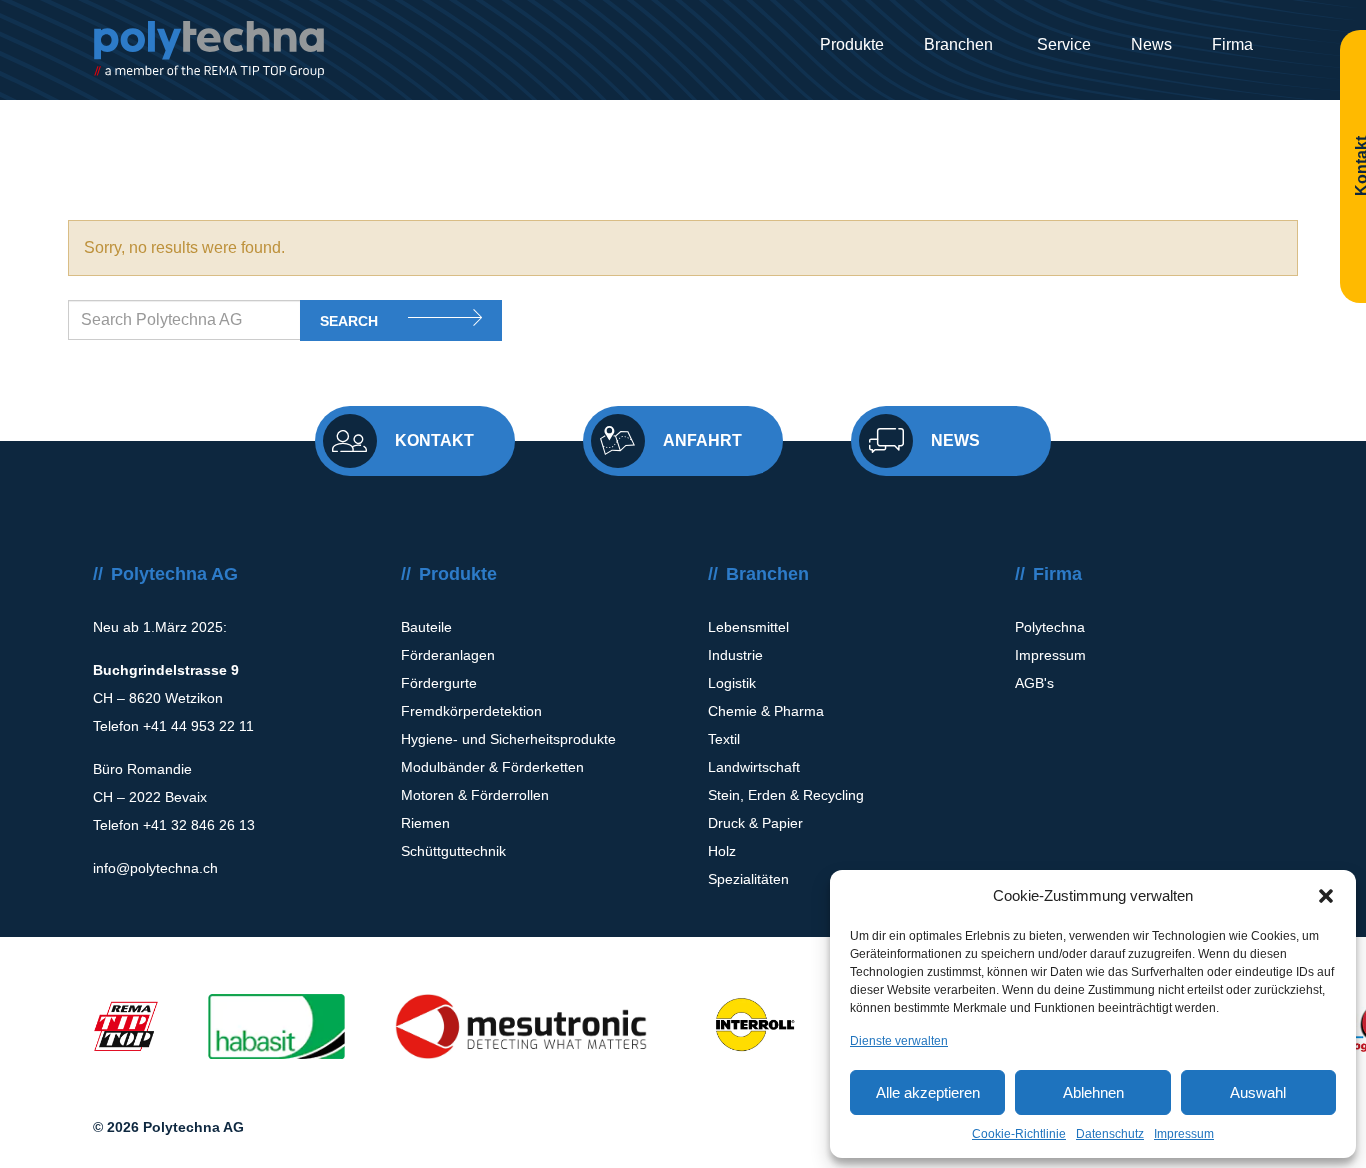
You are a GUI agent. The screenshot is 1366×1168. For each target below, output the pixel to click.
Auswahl (1258, 1092)
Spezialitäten (748, 879)
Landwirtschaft (754, 767)
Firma (1232, 44)
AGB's (1034, 683)
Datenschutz (1110, 1134)
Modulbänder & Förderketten (492, 767)
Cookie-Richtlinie (1019, 1134)
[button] (1326, 896)
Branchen (958, 44)
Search (349, 321)
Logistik (732, 683)
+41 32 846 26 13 (199, 825)
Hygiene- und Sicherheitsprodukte (508, 739)
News (1151, 44)
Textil (724, 739)
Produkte (852, 44)
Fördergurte (439, 683)
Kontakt (434, 440)
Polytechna (1050, 627)
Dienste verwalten (899, 1041)
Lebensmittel (748, 627)
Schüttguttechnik (453, 851)
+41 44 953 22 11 (198, 726)
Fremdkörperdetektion (471, 711)
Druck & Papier (755, 823)
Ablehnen (1093, 1092)
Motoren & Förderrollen (475, 795)
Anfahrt (702, 440)
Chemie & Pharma (766, 711)
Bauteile (426, 627)
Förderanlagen (448, 655)
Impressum (1184, 1134)
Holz (722, 851)
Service (1062, 44)
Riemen (425, 823)
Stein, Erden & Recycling (786, 795)
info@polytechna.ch (155, 868)
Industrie (735, 655)
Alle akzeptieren (928, 1092)
